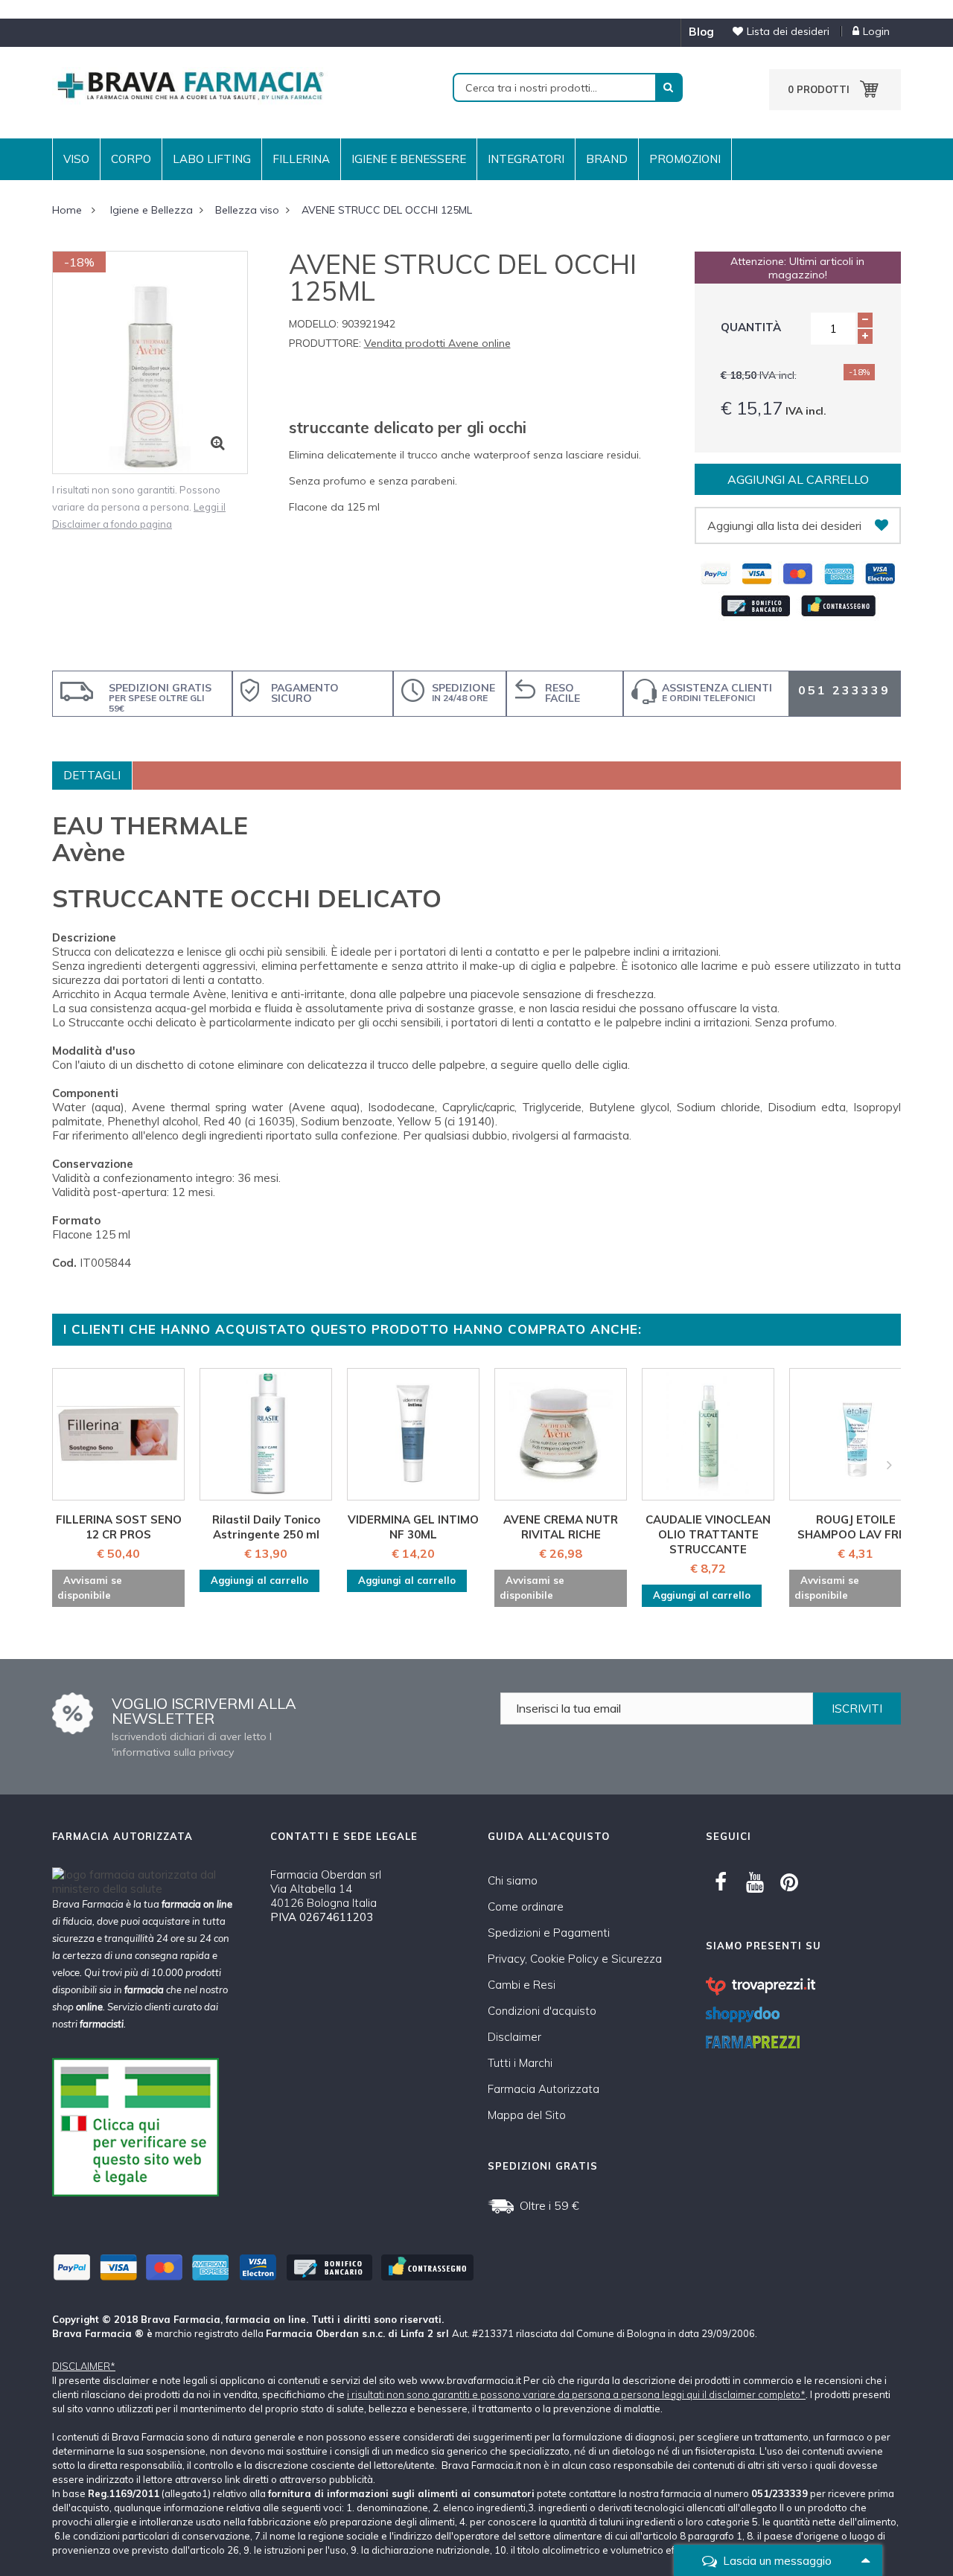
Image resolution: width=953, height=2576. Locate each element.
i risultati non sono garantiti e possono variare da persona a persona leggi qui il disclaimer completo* (576, 2394)
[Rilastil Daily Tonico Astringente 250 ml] (266, 1434)
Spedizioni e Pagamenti (549, 1933)
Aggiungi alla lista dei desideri (784, 525)
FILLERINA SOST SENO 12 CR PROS (119, 1527)
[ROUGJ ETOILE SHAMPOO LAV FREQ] (855, 1434)
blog (701, 32)
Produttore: (325, 343)
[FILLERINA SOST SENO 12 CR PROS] (118, 1434)
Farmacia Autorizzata (544, 2089)
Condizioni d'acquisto (542, 2011)
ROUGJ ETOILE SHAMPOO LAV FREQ (856, 1527)
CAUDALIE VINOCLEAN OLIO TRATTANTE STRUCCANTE (708, 1534)
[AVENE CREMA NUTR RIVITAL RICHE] (561, 1434)
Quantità (751, 327)
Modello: (314, 324)
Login (876, 31)
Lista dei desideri (788, 31)
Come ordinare (526, 1907)
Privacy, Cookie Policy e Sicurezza (575, 1959)
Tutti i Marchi (520, 2063)
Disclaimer (514, 2037)
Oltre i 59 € (549, 2205)
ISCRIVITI (857, 1709)
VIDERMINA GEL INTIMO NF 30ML (413, 1527)
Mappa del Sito (527, 2115)
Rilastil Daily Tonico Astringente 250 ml (266, 1527)
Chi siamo (513, 1880)
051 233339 (844, 690)
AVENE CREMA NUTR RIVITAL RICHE (561, 1527)
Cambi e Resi (522, 1985)
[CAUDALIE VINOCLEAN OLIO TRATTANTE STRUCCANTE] (708, 1434)
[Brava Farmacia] (190, 84)
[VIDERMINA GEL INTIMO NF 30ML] (413, 1434)
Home (67, 210)
